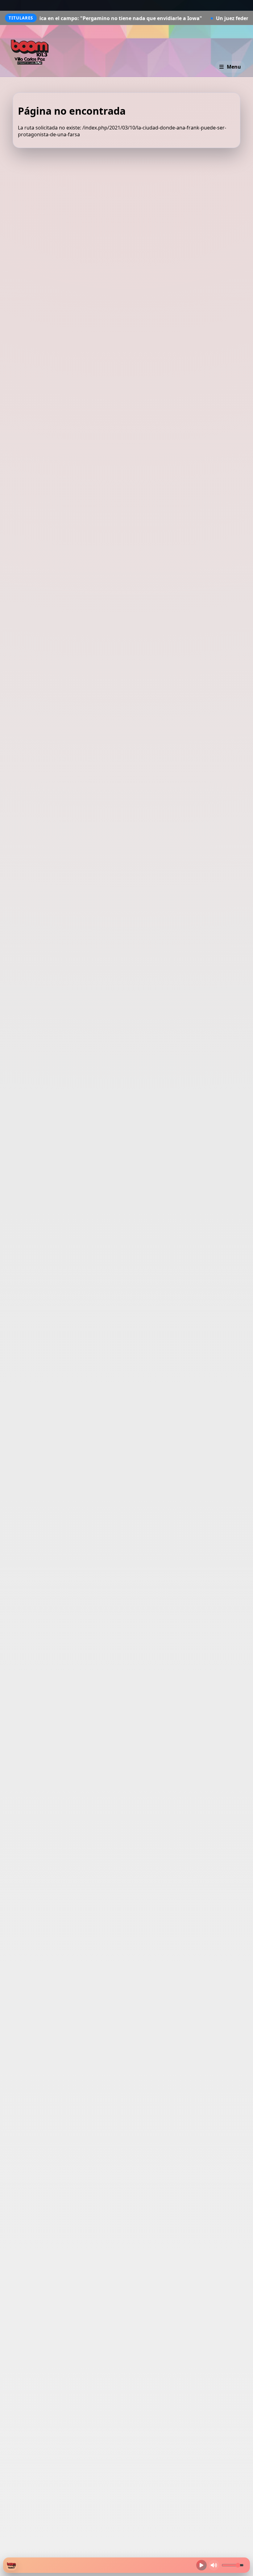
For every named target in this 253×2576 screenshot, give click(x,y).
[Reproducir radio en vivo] (201, 2565)
